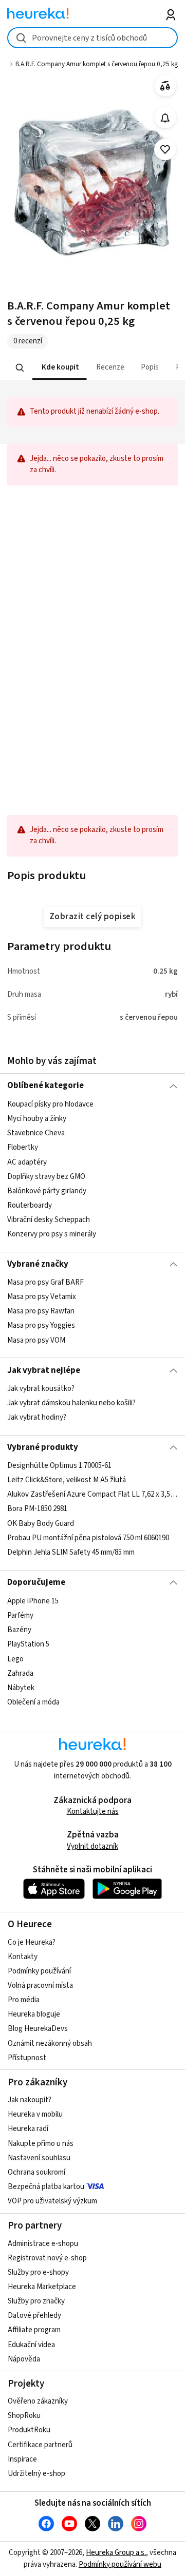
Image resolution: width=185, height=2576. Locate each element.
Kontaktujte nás (93, 1812)
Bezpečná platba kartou (46, 2187)
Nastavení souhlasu (39, 2158)
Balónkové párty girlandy (47, 1190)
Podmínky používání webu (120, 2564)
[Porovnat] (165, 86)
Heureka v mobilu (35, 2114)
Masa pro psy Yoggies (41, 1325)
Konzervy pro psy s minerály (52, 1234)
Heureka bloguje (34, 2014)
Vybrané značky (38, 1264)
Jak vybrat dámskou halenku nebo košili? (71, 1403)
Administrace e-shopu (43, 2244)
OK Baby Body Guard (41, 1524)
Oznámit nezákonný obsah (50, 2044)
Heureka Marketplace (42, 2287)
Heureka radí (28, 2129)
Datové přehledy (34, 2316)
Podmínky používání (39, 1971)
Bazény (19, 1630)
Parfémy (20, 1615)
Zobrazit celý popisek (92, 917)
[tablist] (92, 368)
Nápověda (24, 2359)
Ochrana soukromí (36, 2172)
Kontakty (23, 1957)
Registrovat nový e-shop (47, 2258)
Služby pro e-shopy (38, 2272)
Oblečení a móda (33, 1702)
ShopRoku (24, 2416)
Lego (15, 1659)
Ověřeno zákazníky (38, 2401)
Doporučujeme (36, 1582)
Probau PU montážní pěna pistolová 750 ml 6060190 (88, 1538)
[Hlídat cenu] (165, 118)
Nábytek (21, 1687)
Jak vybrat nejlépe (44, 1370)
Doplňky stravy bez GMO (46, 1176)
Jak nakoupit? (30, 2100)
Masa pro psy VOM (36, 1340)
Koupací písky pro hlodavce (50, 1104)
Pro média (24, 2000)
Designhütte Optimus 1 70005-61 (59, 1466)
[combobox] (92, 38)
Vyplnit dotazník (92, 1846)
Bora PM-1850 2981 (37, 1509)
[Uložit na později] (165, 150)
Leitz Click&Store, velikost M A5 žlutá (67, 1480)
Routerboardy (30, 1205)
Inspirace (22, 2459)
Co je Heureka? (32, 1942)
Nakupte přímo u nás (41, 2144)
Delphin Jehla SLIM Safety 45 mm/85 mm (71, 1552)
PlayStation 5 (28, 1644)
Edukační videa (31, 2345)
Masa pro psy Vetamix (42, 1297)
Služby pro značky (36, 2301)
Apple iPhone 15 (33, 1601)
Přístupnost (27, 2058)
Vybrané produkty (43, 1447)
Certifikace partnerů (40, 2445)
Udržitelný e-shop (36, 2474)
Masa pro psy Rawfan (41, 1311)
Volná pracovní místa (40, 1986)
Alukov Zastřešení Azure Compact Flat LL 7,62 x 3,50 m (92, 1495)
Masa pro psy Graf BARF (45, 1282)
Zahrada (20, 1673)
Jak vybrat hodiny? (37, 1417)
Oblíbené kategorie (45, 1086)
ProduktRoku (29, 2430)
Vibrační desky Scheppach (49, 1220)
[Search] (20, 367)
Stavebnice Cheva (36, 1133)
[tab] (60, 368)
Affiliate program (34, 2330)
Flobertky (23, 1147)
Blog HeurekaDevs (38, 2029)
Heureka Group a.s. (116, 2553)
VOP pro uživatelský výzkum (52, 2201)
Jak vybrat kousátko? (41, 1389)
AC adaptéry (27, 1162)
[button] (60, 368)
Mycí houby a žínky (37, 1119)
